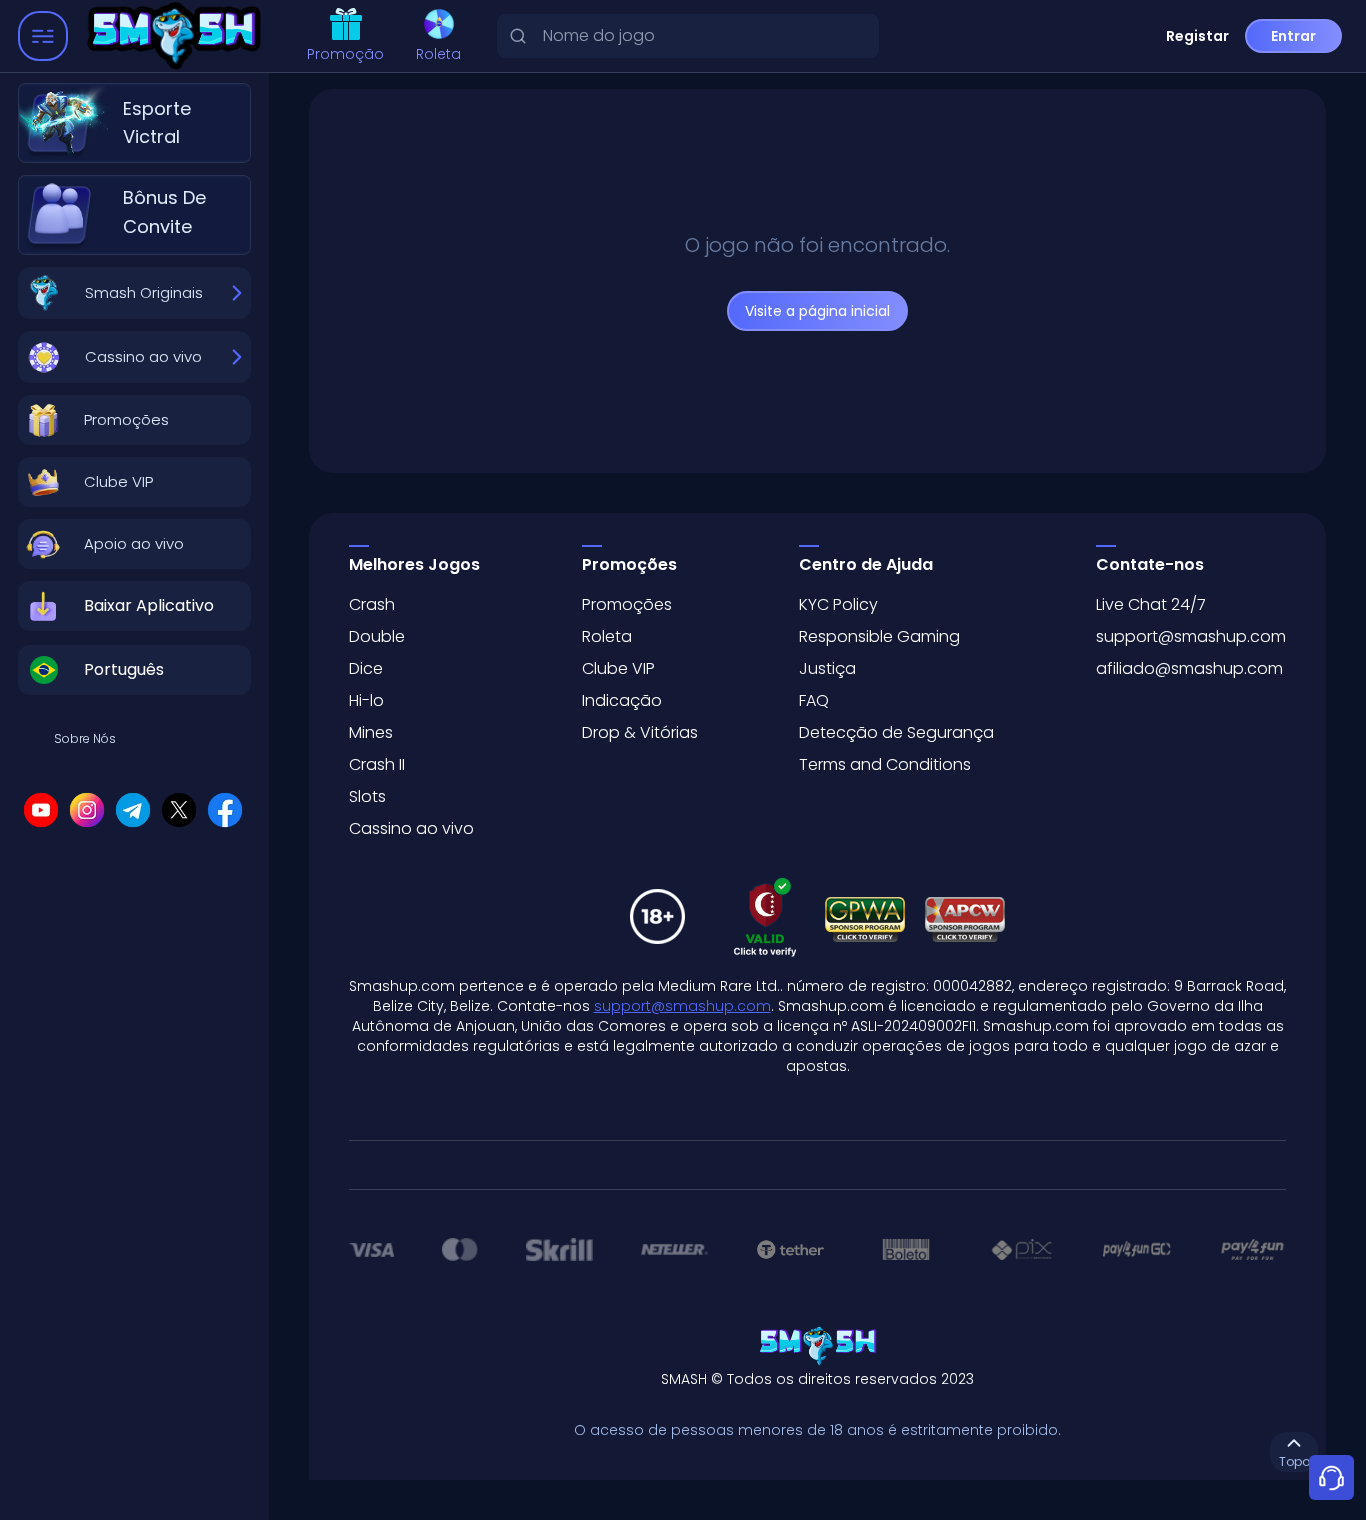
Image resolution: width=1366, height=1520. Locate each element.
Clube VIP (618, 668)
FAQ (814, 700)
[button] (134, 420)
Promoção (345, 54)
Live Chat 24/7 (1151, 604)
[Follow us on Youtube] (41, 810)
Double (377, 636)
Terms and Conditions (885, 764)
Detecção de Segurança (896, 732)
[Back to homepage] (178, 36)
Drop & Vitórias (640, 732)
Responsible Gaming (879, 636)
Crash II (377, 764)
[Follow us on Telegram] (133, 810)
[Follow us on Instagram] (87, 810)
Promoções (627, 604)
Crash (372, 604)
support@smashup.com (1191, 636)
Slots (367, 796)
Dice (366, 668)
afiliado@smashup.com (1189, 668)
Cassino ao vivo (411, 828)
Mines (371, 732)
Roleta (438, 54)
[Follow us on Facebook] (225, 810)
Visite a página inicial (817, 311)
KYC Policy (838, 604)
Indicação (622, 700)
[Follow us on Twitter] (179, 810)
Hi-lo (366, 700)
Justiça (827, 668)
